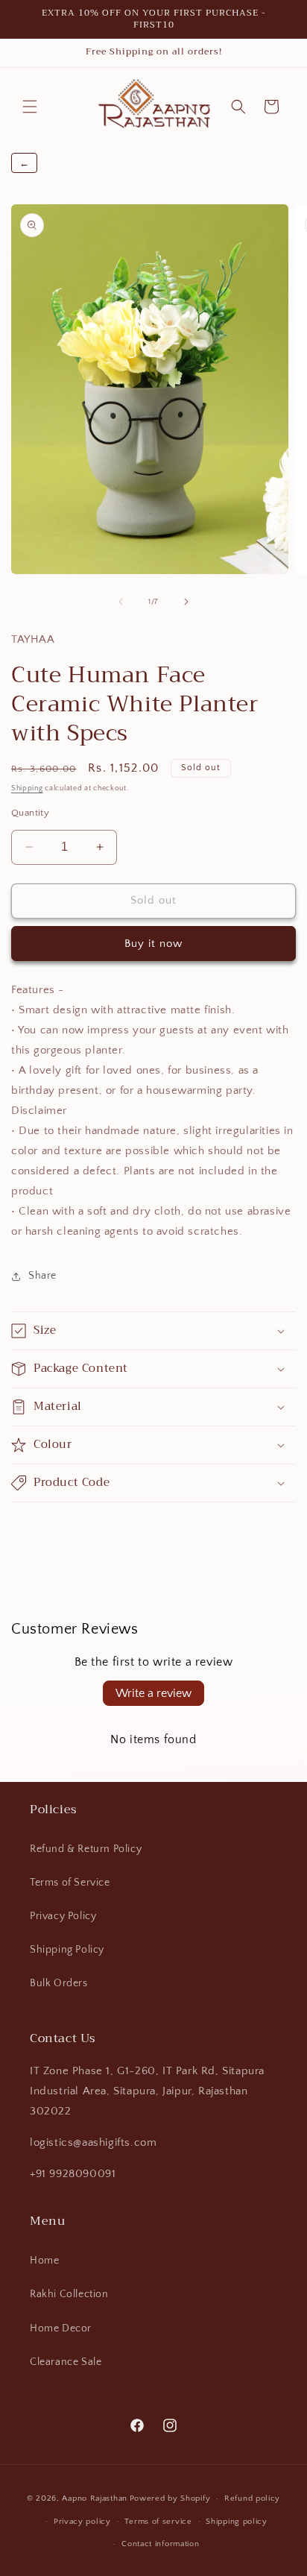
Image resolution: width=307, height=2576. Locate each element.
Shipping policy (237, 2522)
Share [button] (42, 1276)
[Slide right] (186, 602)
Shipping (27, 788)
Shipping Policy (67, 1950)
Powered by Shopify (170, 2498)
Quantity (30, 813)
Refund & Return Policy (86, 1849)
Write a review (153, 1693)
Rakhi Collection (69, 2294)
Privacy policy (82, 2522)
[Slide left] (121, 602)
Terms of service (158, 2522)
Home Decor (61, 2328)
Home (44, 2261)
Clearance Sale (66, 2362)
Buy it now (153, 944)
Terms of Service (70, 1883)
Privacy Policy (63, 1916)
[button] (30, 107)
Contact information (160, 2544)
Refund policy (252, 2498)
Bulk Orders (59, 1983)
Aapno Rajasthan (95, 2498)
